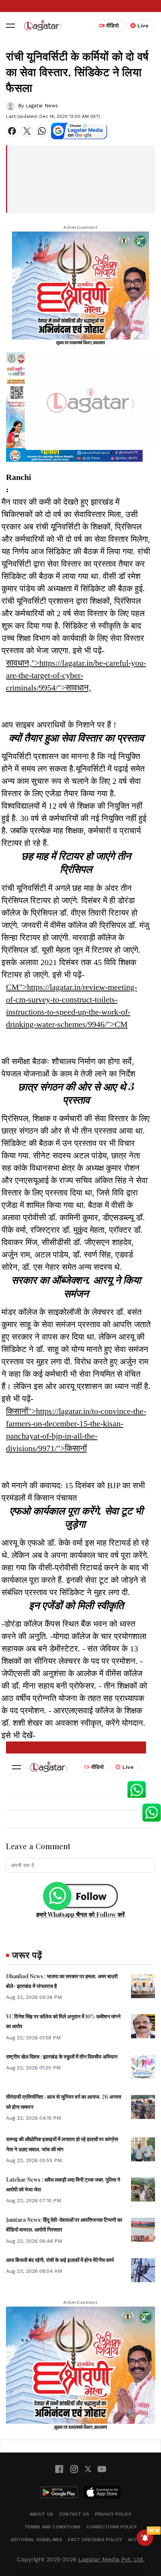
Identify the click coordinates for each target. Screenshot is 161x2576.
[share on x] (27, 131)
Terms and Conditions (53, 2527)
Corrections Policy (112, 2527)
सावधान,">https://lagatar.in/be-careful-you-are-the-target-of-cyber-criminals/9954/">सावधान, (76, 675)
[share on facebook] (12, 131)
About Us (41, 2514)
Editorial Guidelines (37, 2540)
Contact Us (74, 2514)
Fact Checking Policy (95, 2540)
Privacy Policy (113, 2514)
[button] (10, 26)
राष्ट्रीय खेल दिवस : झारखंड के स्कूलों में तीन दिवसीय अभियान (62, 2056)
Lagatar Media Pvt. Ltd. (111, 2559)
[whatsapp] (42, 131)
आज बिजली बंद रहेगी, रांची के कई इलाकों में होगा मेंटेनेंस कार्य (60, 2260)
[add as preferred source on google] (79, 131)
